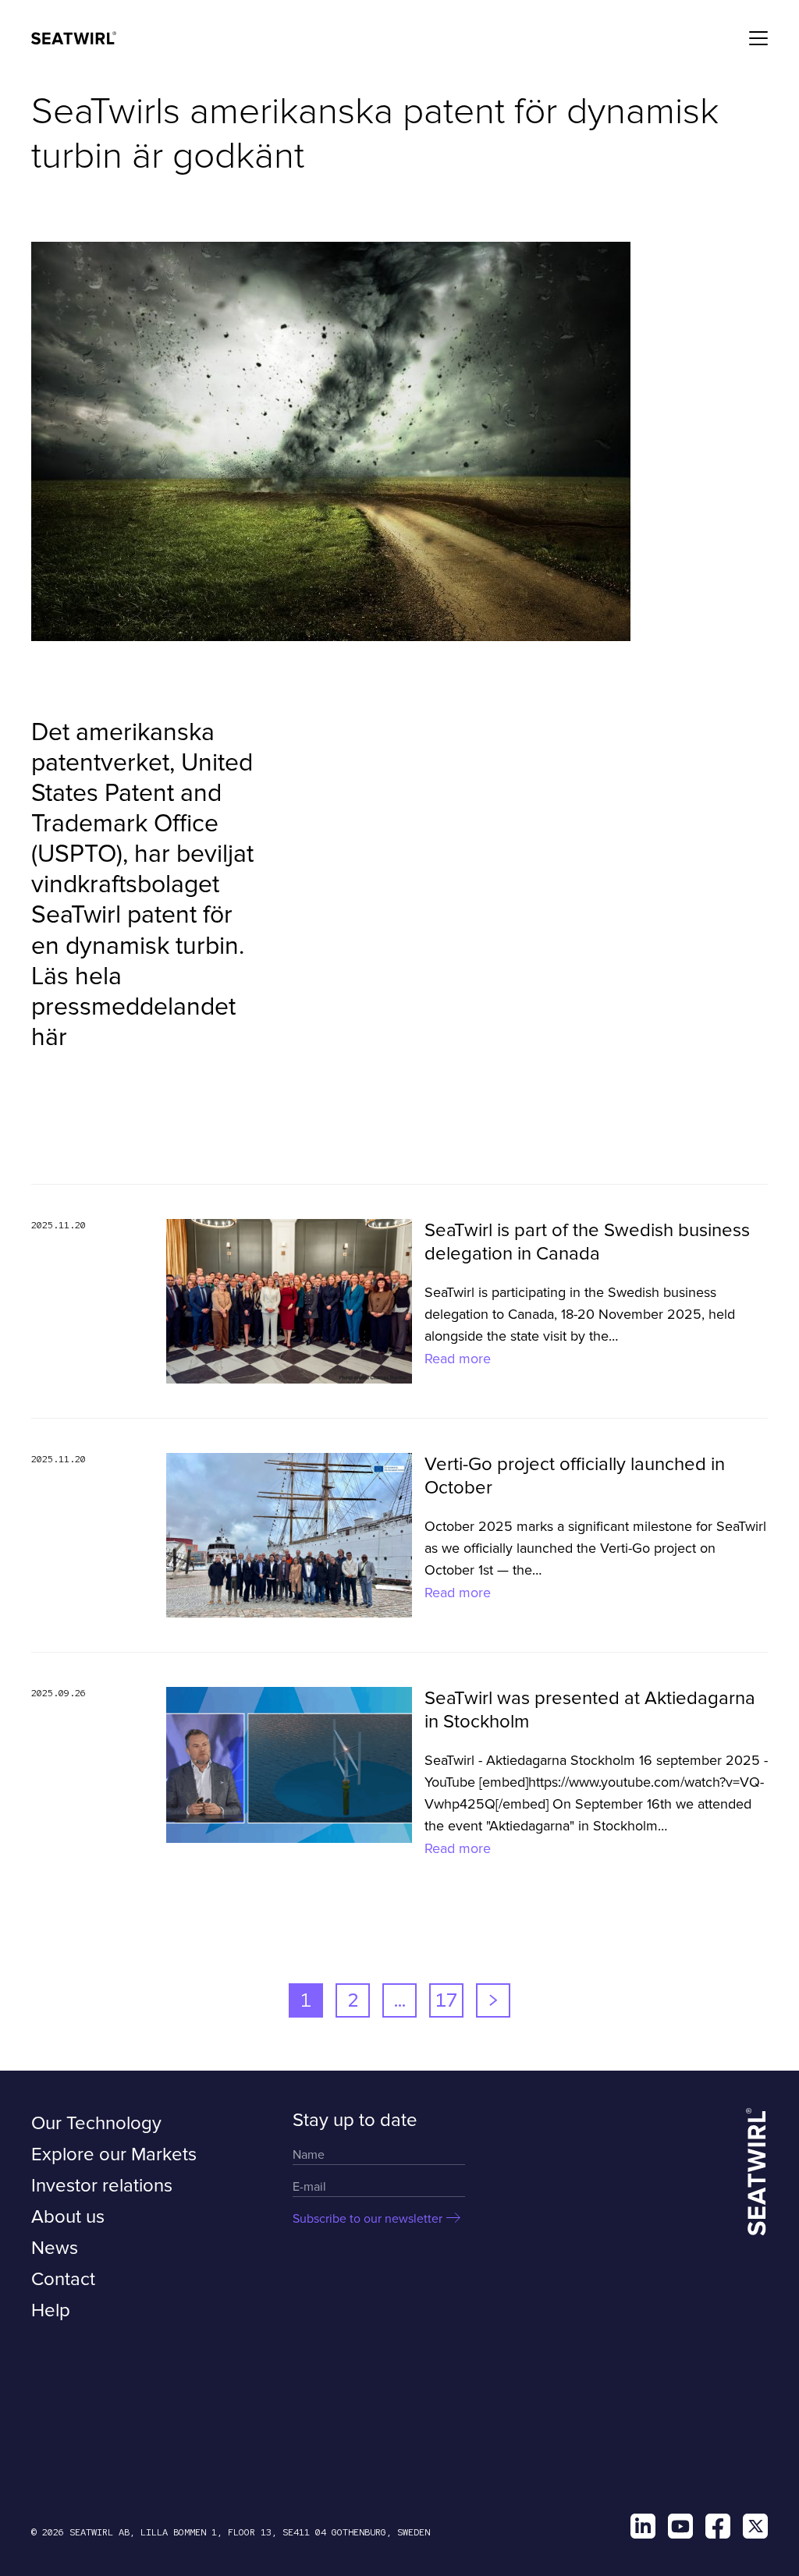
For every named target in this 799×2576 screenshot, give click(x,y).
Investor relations (102, 2186)
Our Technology (96, 2123)
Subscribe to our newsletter (368, 2219)
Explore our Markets (114, 2154)
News (55, 2248)
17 (446, 2000)
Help (51, 2310)
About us (68, 2217)
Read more (458, 1359)
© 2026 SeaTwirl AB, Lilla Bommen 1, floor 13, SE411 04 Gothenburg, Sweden (231, 2532)
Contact (63, 2279)
